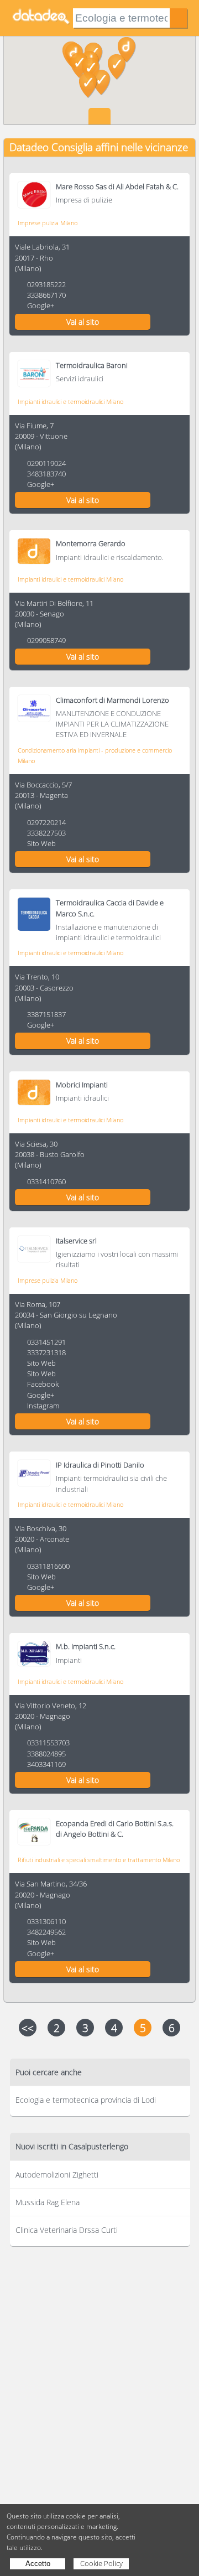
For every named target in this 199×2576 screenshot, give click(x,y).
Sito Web (41, 843)
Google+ (41, 305)
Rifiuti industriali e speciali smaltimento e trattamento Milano (99, 1860)
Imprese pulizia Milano (48, 223)
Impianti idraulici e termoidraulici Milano (70, 401)
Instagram (43, 1406)
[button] (117, 67)
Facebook (43, 1384)
